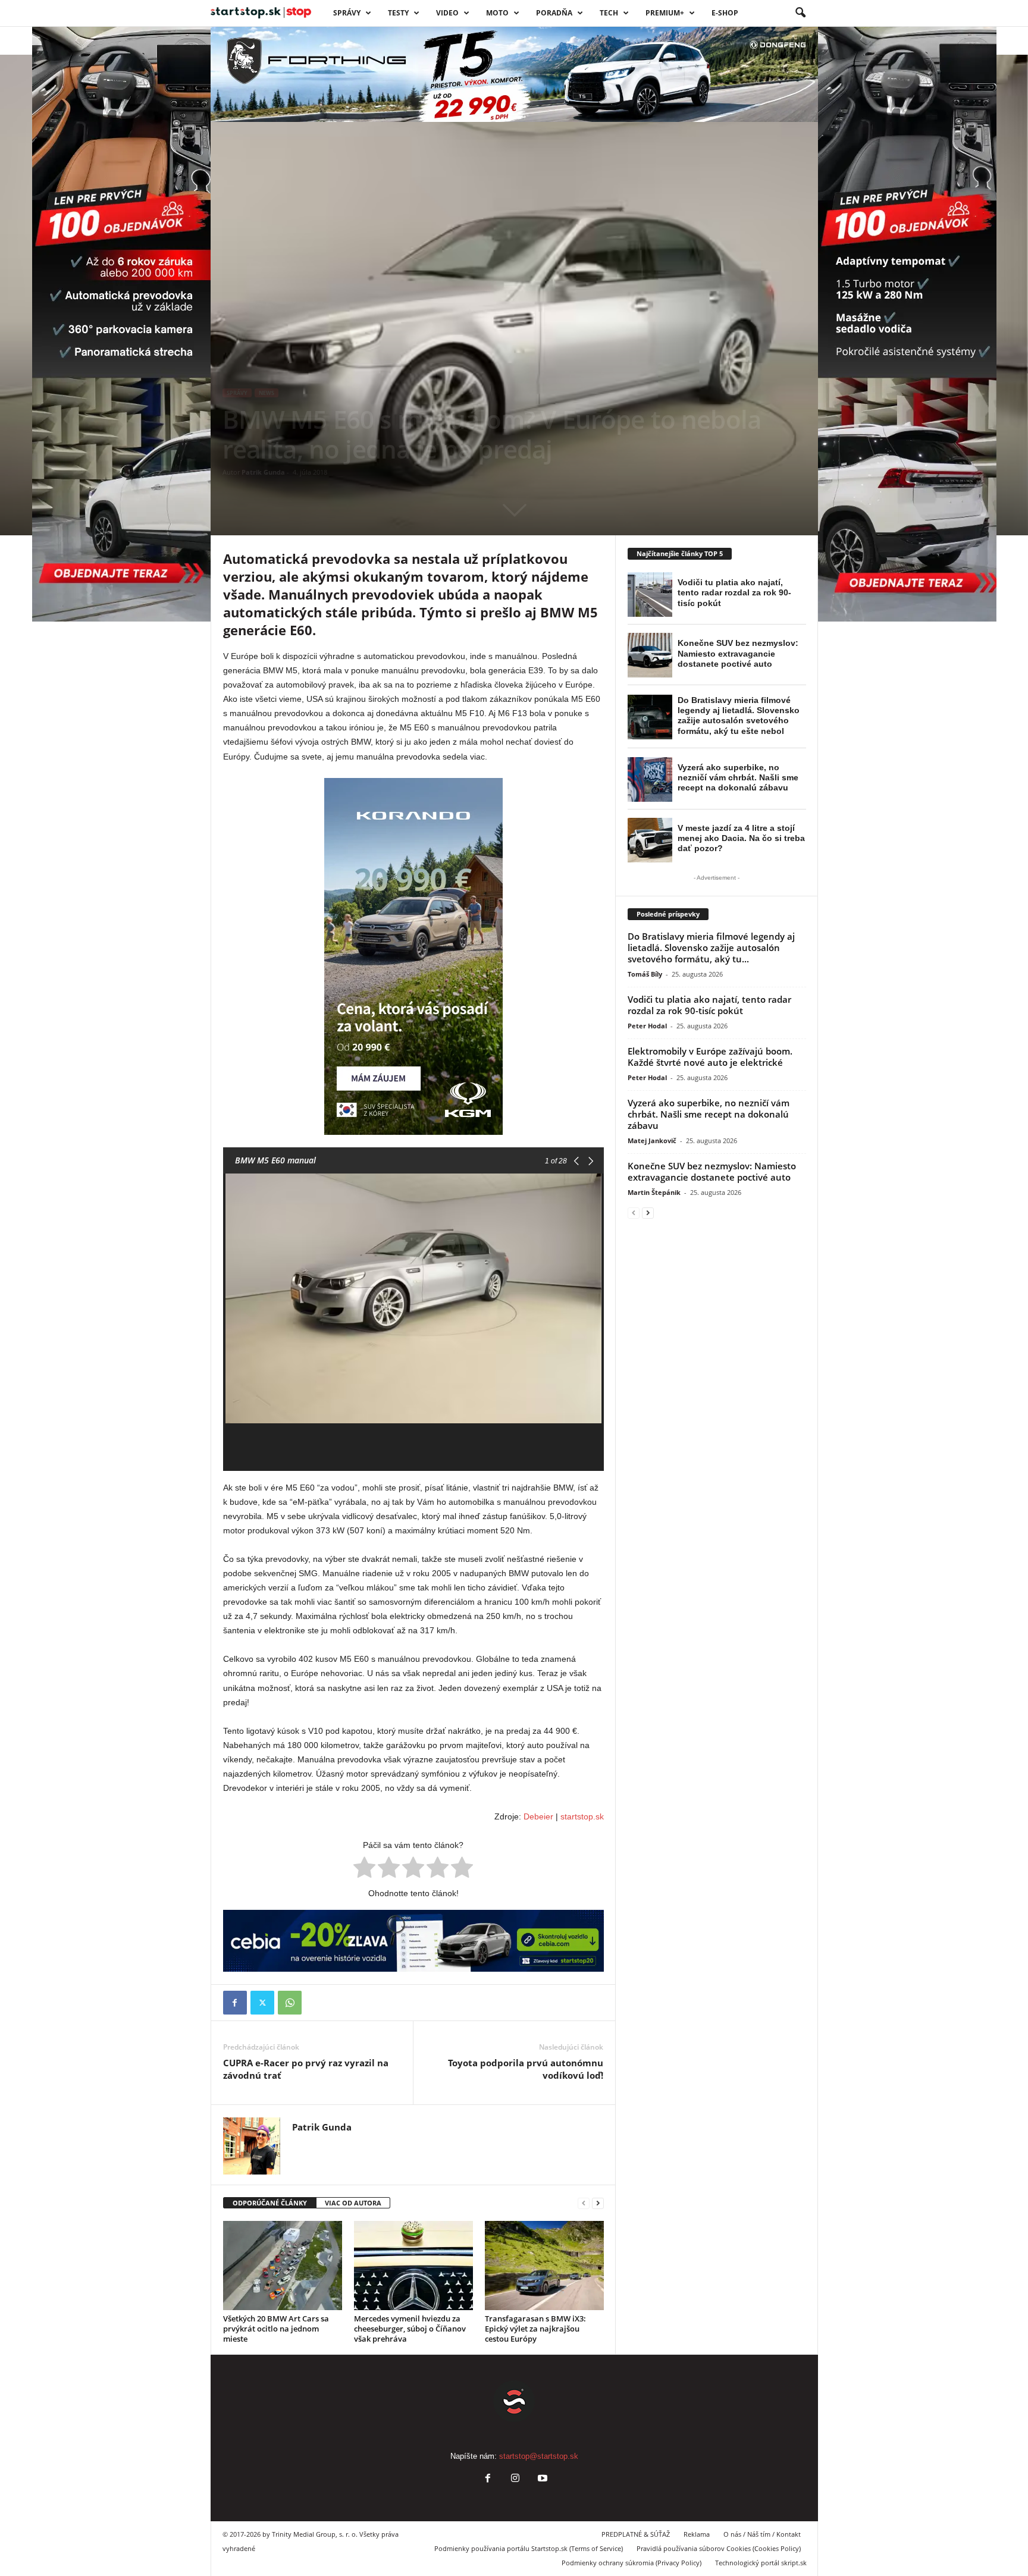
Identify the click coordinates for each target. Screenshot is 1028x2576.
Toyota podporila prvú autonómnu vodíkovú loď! (526, 2069)
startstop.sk (582, 1816)
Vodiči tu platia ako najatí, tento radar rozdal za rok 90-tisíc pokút (709, 1005)
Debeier (538, 1816)
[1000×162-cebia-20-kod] (413, 1941)
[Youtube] (541, 2479)
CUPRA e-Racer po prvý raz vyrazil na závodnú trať (306, 2069)
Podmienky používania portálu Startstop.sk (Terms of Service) (529, 2548)
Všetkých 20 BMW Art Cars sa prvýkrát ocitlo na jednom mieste (276, 2329)
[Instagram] (515, 2479)
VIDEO (447, 13)
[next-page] (598, 2203)
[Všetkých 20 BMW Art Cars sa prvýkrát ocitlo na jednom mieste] (283, 2266)
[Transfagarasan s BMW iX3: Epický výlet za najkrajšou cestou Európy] (544, 2266)
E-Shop (725, 13)
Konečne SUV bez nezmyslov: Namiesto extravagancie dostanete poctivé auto (712, 1171)
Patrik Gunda (263, 472)
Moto (497, 13)
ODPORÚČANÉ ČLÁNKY (270, 2203)
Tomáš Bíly (645, 974)
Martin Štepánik (654, 1192)
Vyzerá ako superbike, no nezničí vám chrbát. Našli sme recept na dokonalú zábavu (709, 1114)
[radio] (364, 1869)
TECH (609, 13)
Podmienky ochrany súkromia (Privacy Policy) (631, 2563)
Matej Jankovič (652, 1140)
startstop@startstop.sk (539, 2456)
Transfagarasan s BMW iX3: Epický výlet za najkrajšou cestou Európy (535, 2329)
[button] (800, 13)
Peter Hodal (647, 1026)
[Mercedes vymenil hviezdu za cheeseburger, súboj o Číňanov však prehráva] (413, 2266)
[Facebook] (235, 2003)
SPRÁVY (347, 13)
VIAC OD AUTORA (353, 2203)
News (267, 393)
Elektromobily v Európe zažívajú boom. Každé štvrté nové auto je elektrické (710, 1057)
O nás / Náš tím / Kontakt (762, 2534)
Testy (398, 13)
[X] (262, 2003)
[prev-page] (584, 2203)
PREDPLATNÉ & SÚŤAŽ (636, 2534)
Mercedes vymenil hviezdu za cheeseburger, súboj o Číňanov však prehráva (410, 2329)
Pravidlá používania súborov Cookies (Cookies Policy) (719, 2548)
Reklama (697, 2534)
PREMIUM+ (665, 13)
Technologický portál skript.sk (761, 2563)
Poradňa (554, 13)
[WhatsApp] (290, 2003)
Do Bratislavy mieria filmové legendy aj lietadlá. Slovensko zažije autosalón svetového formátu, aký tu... (711, 947)
